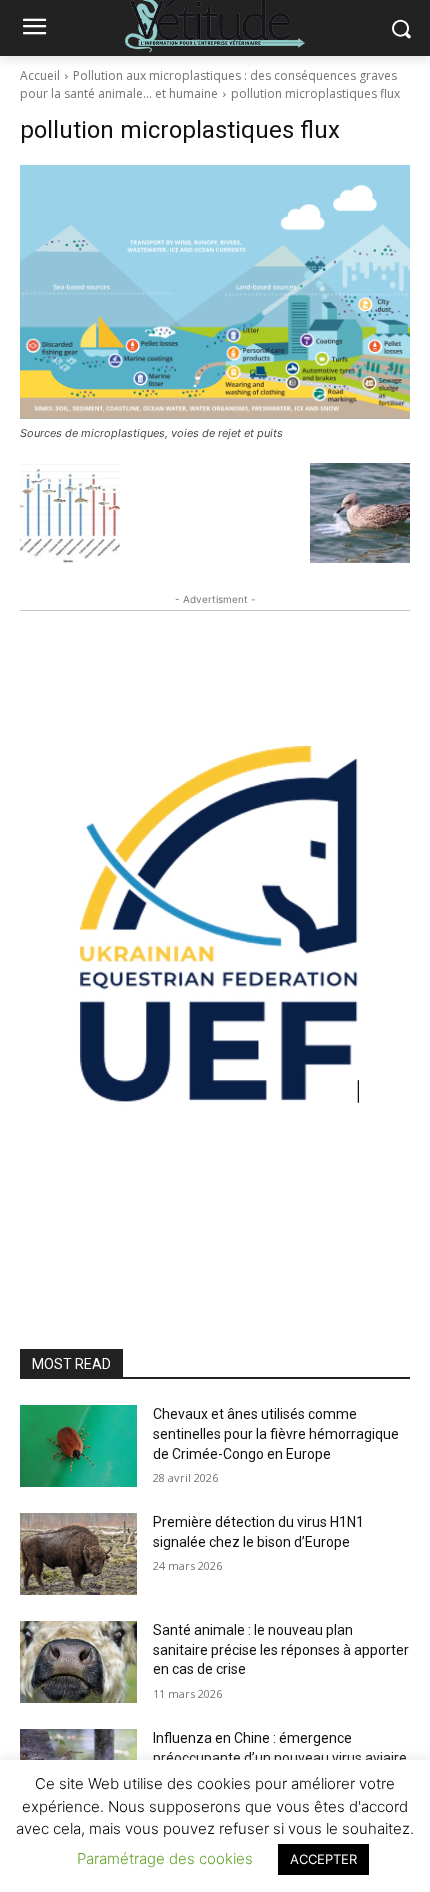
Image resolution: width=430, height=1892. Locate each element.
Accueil (40, 75)
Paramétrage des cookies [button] (165, 1858)
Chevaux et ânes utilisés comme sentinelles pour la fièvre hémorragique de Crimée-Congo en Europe (276, 1433)
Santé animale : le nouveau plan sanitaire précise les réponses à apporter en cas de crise (281, 1649)
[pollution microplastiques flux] (215, 292)
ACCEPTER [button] (323, 1859)
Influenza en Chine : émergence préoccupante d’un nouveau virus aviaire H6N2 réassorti (280, 1757)
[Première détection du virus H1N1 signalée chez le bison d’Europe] (78, 1554)
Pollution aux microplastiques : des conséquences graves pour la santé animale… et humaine (208, 84)
